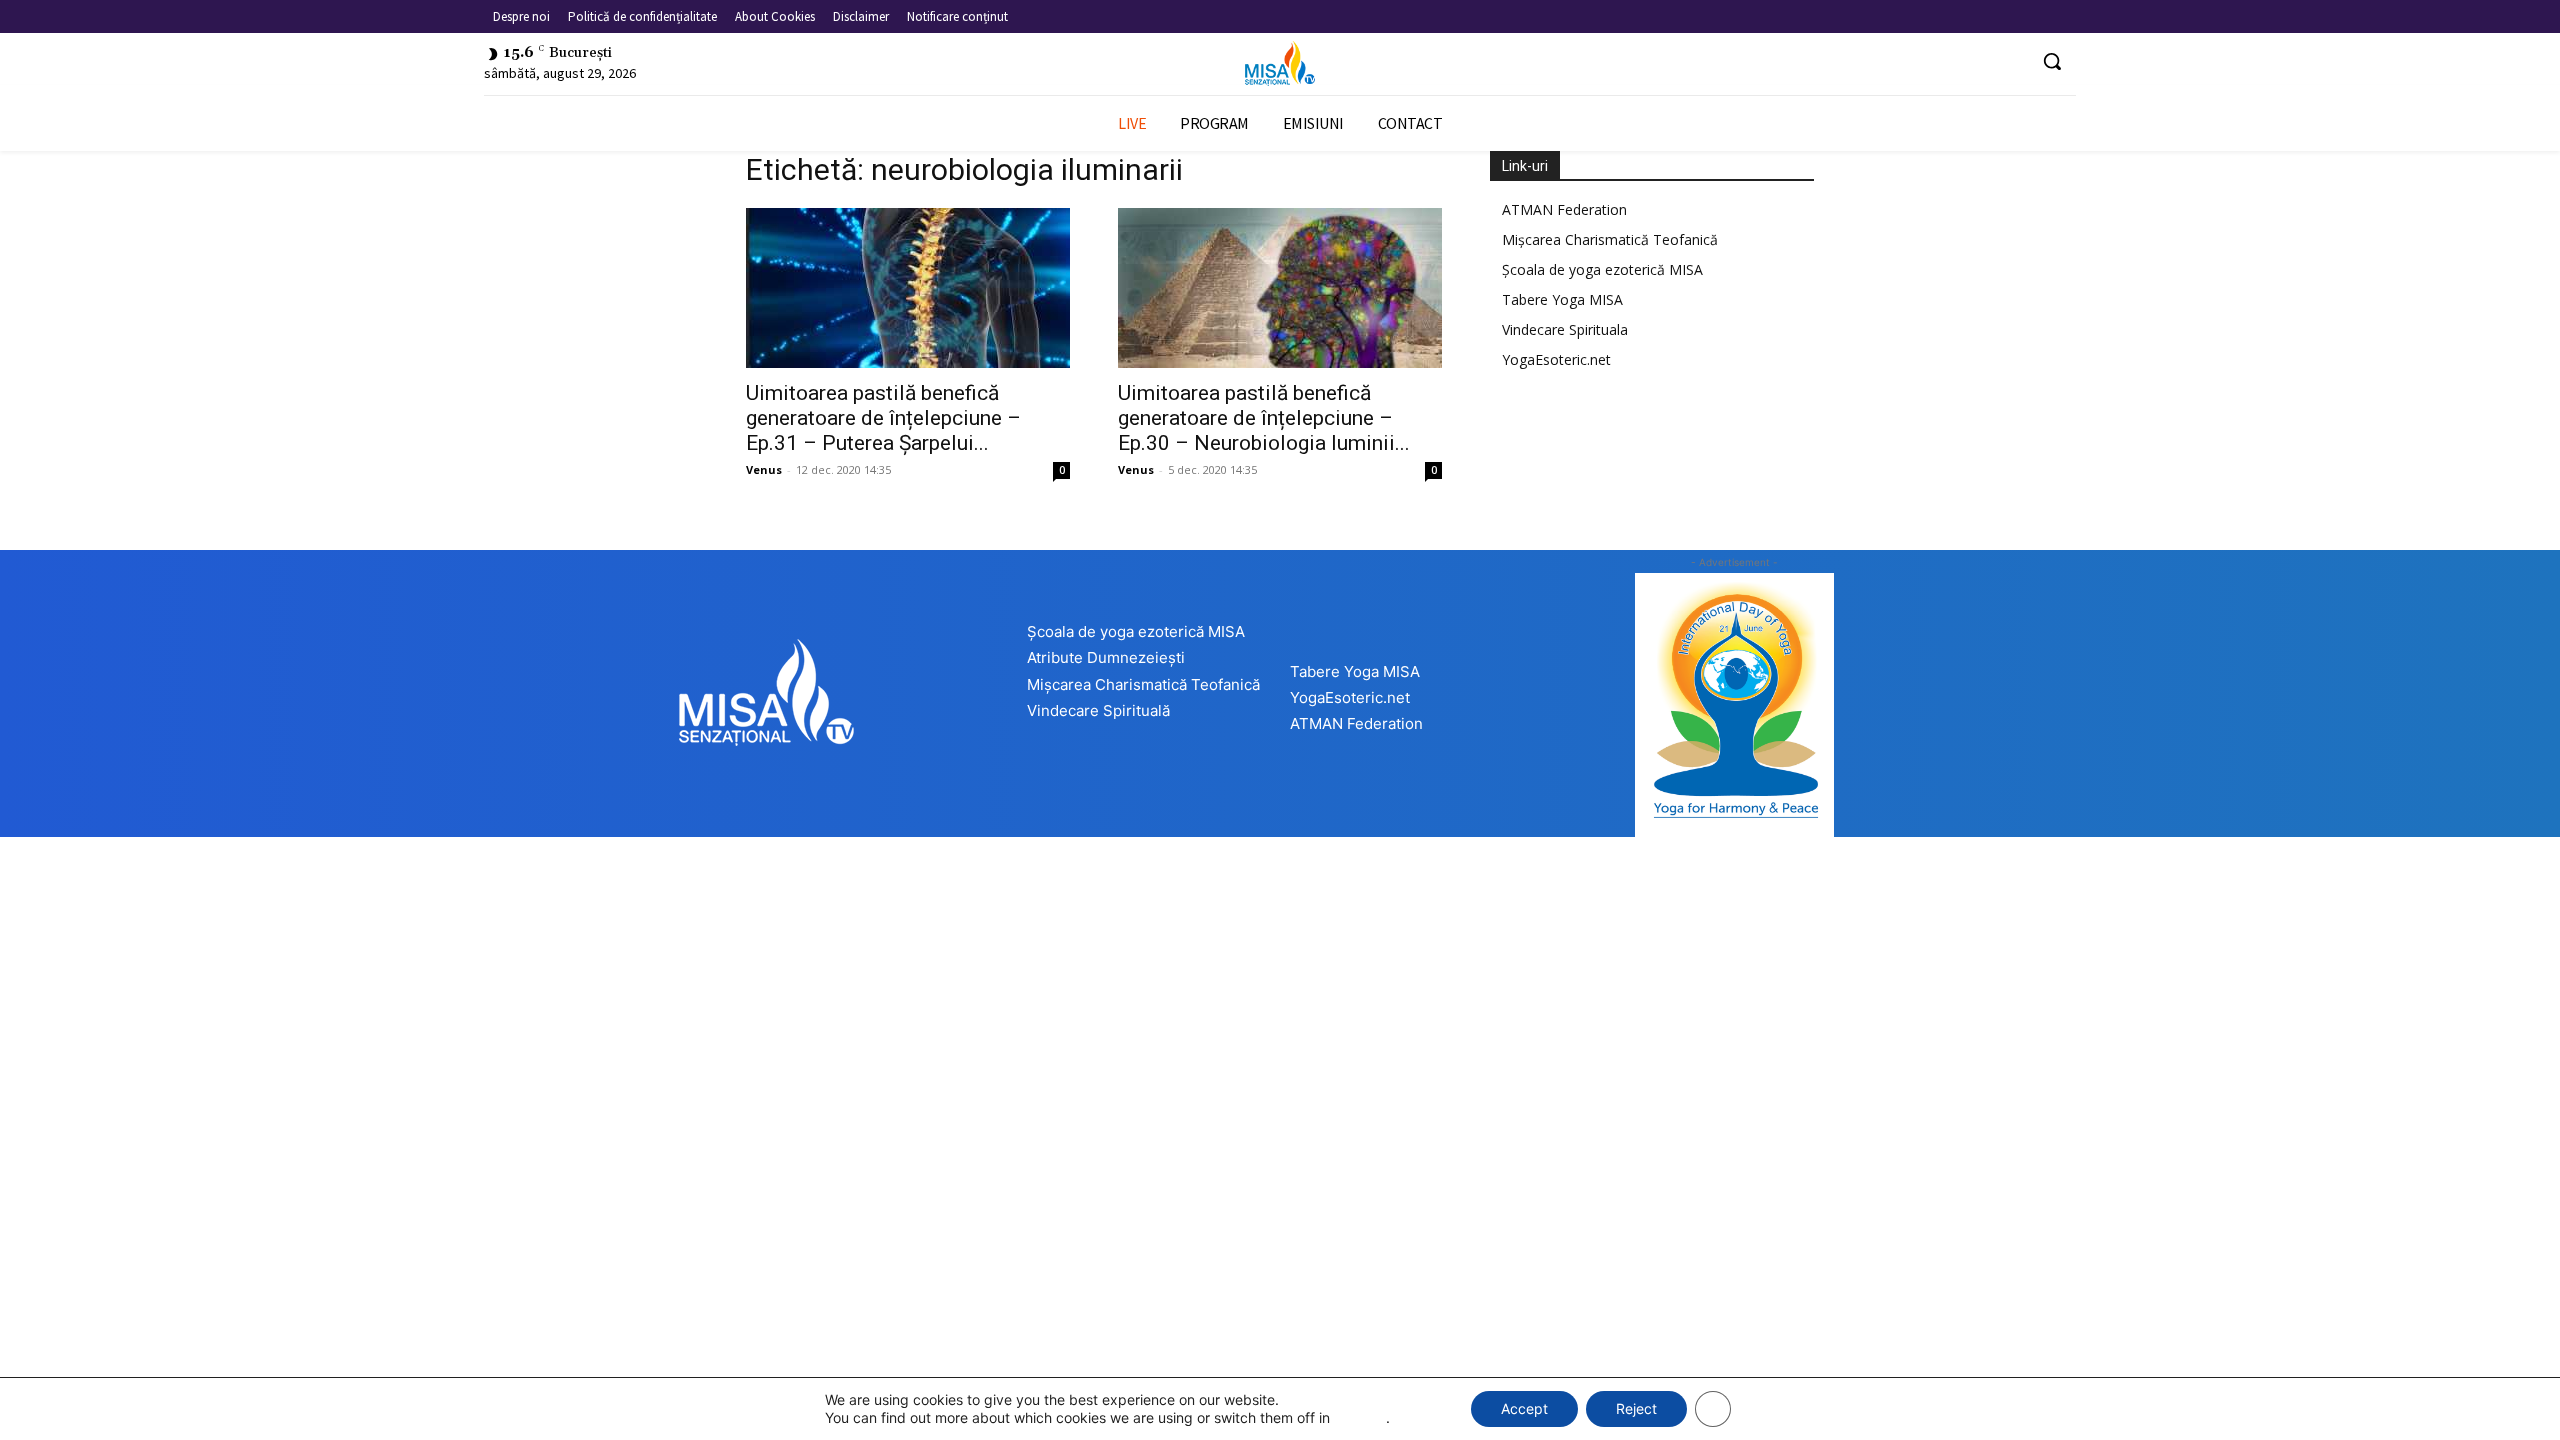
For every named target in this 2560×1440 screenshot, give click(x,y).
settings (1360, 1417)
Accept (1524, 1408)
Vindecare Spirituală (1098, 710)
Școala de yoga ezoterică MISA (1602, 269)
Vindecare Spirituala (1565, 329)
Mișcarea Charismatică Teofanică (1610, 239)
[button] (2052, 61)
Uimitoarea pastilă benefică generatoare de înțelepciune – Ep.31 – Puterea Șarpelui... (883, 418)
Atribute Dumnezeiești (1106, 657)
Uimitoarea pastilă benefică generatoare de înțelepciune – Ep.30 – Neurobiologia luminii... (1264, 418)
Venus (764, 469)
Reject (1636, 1408)
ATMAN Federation (1564, 209)
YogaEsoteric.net (1556, 359)
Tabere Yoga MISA (1562, 299)
